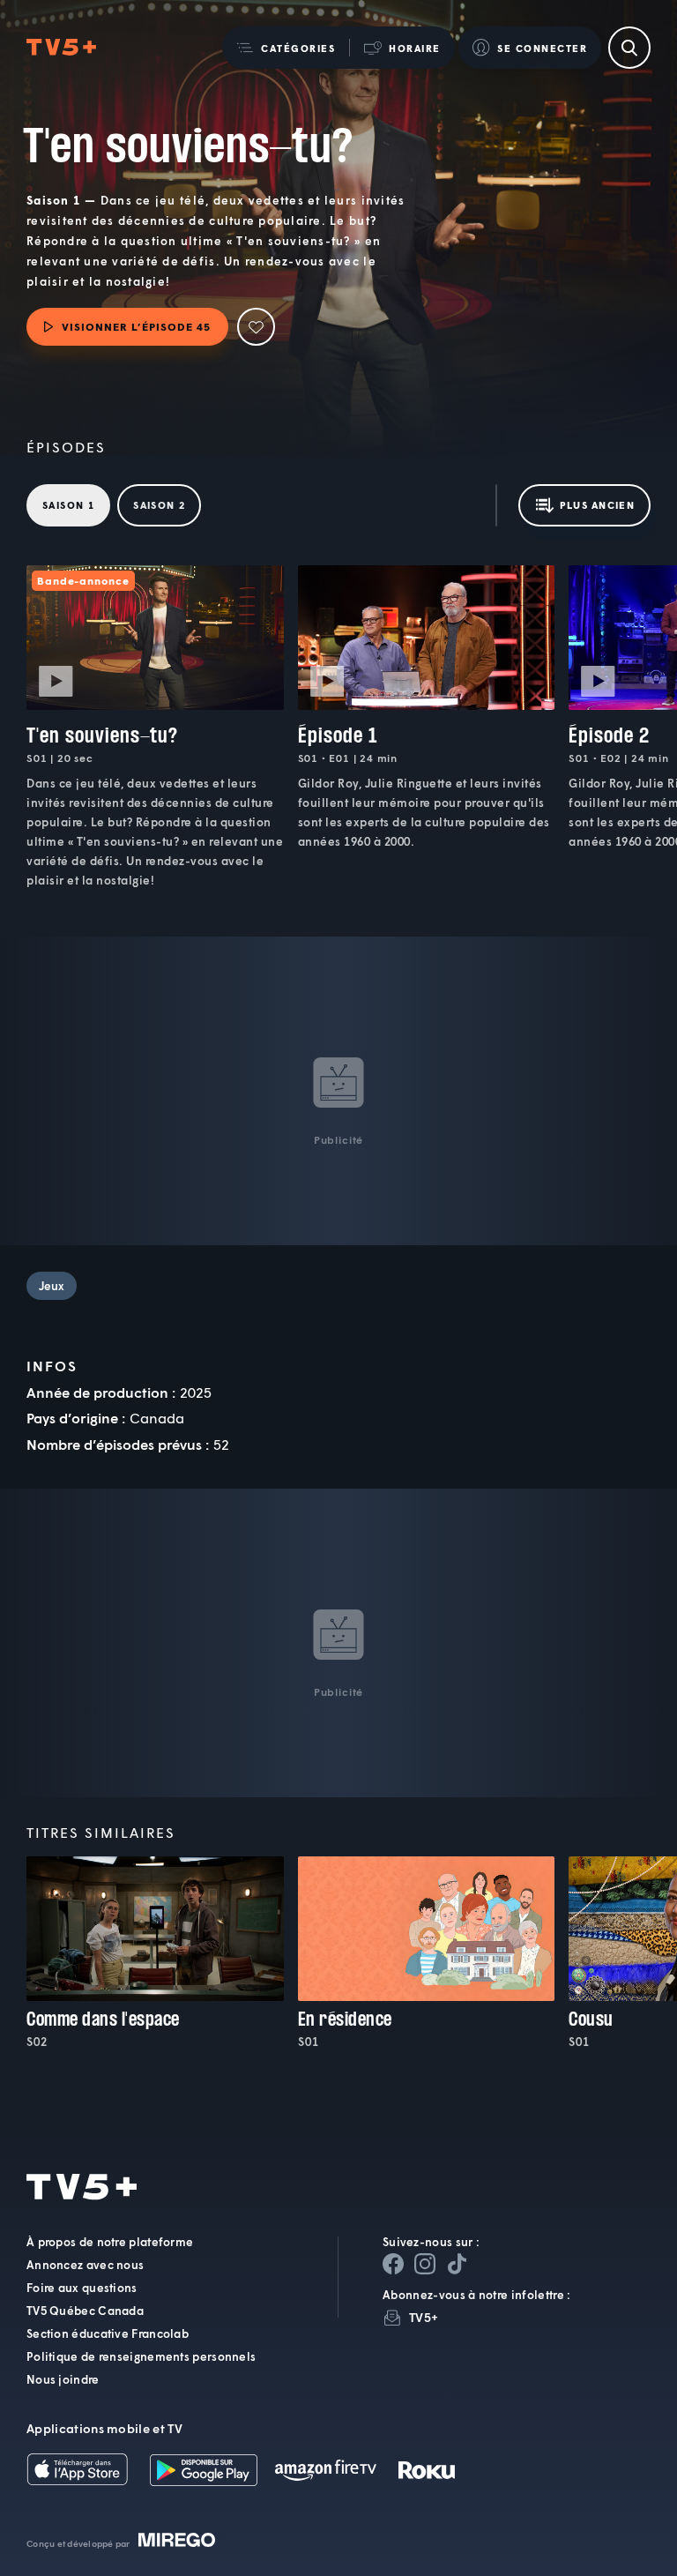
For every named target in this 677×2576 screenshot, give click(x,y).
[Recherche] (629, 48)
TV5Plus (61, 48)
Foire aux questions (82, 2288)
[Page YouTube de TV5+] (457, 2264)
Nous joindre (63, 2379)
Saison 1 (68, 505)
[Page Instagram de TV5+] (425, 2264)
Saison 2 (159, 505)
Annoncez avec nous (85, 2265)
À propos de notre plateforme (110, 2242)
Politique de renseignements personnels (141, 2356)
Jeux (52, 1286)
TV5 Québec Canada (85, 2311)
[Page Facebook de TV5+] (393, 2264)
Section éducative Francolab (108, 2333)
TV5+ (424, 2317)
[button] (286, 48)
